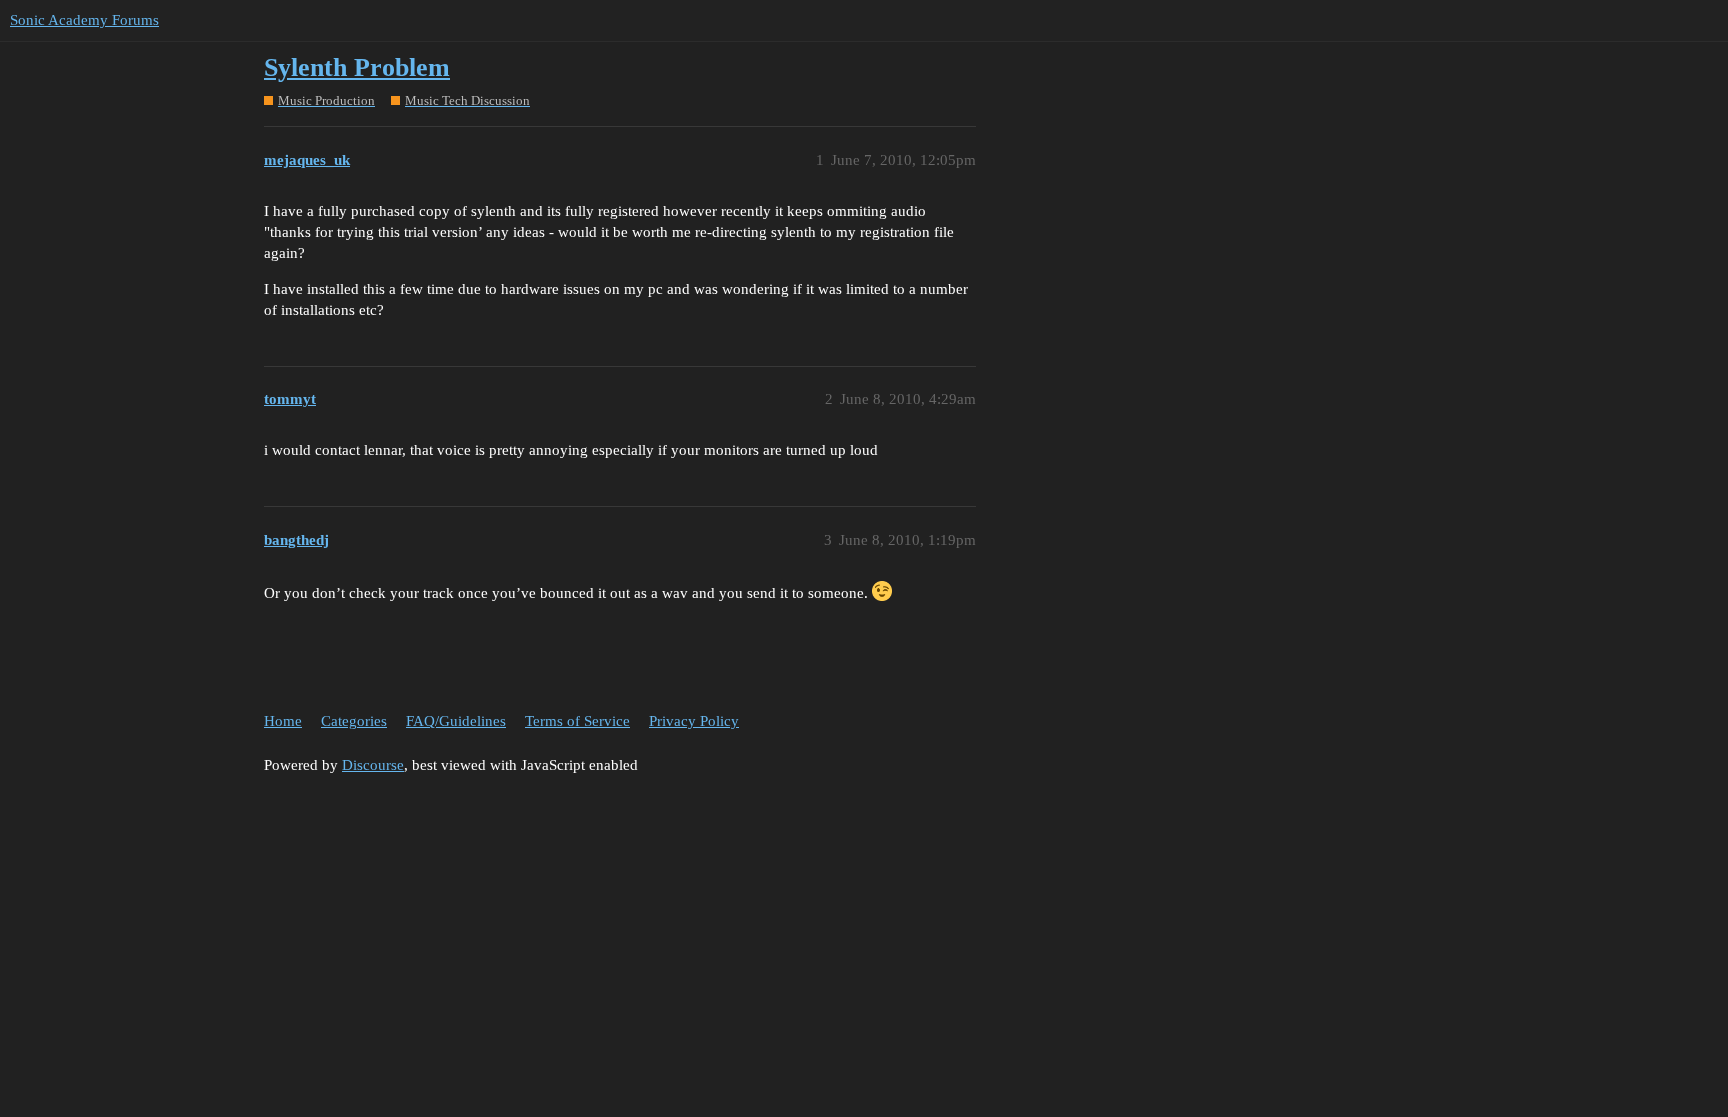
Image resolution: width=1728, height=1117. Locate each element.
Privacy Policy (694, 721)
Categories (354, 721)
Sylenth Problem (357, 67)
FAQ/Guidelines (456, 721)
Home (283, 721)
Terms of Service (577, 721)
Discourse (373, 765)
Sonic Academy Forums (84, 20)
